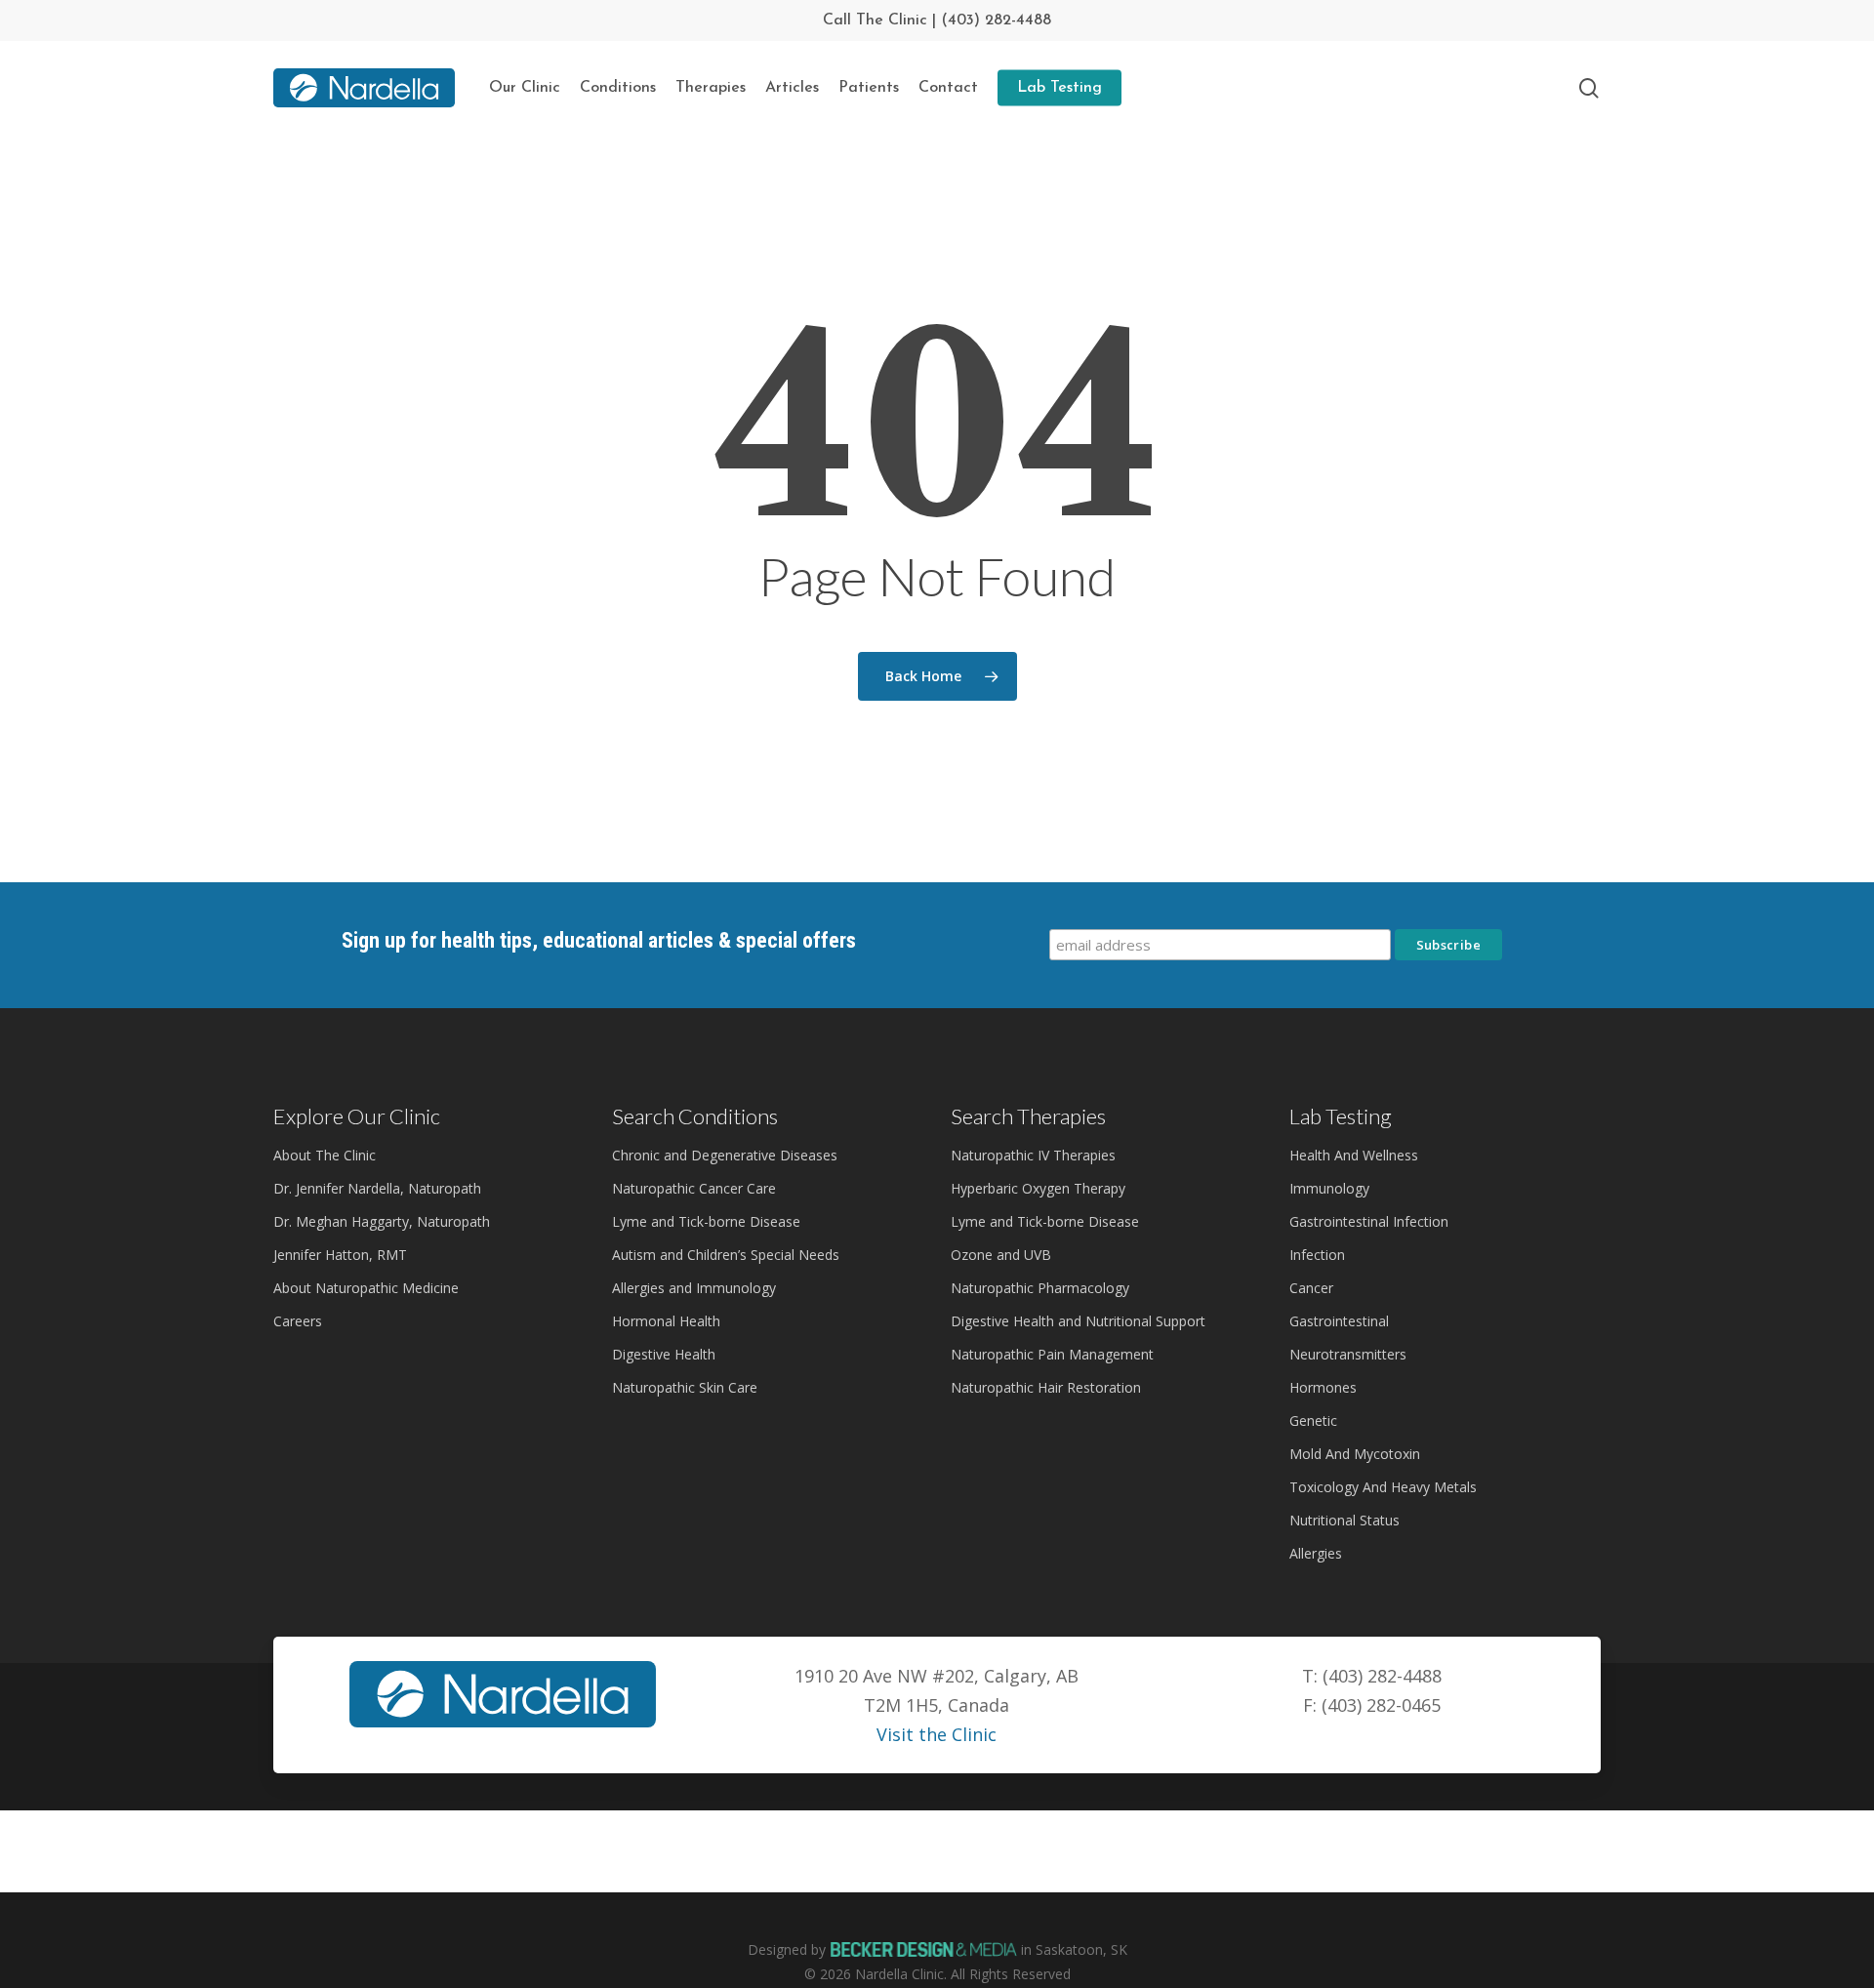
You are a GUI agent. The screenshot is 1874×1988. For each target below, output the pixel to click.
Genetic (1313, 1420)
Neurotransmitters (1348, 1354)
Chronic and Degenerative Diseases (725, 1155)
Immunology (1329, 1188)
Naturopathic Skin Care (685, 1387)
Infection (1317, 1255)
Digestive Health (664, 1354)
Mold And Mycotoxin (1355, 1454)
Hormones (1323, 1387)
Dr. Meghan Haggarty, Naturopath (382, 1221)
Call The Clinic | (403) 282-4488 (937, 20)
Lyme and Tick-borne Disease (706, 1221)
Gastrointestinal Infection (1369, 1221)
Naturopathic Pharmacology (1040, 1288)
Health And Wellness (1354, 1155)
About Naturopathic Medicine (366, 1288)
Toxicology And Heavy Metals (1383, 1487)
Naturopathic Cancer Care (694, 1188)
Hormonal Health (666, 1321)
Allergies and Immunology (694, 1288)
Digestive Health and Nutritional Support (1078, 1321)
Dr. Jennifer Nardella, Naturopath (377, 1188)
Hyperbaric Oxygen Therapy (1038, 1188)
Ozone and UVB (1001, 1255)
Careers (298, 1321)
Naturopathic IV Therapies (1033, 1155)
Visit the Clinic (937, 1734)
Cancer (1311, 1288)
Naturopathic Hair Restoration (1046, 1387)
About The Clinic (325, 1155)
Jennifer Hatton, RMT (340, 1255)
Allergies (1316, 1553)
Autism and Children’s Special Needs (726, 1255)
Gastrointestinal (1339, 1321)
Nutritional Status (1344, 1520)
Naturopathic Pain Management (1052, 1354)
